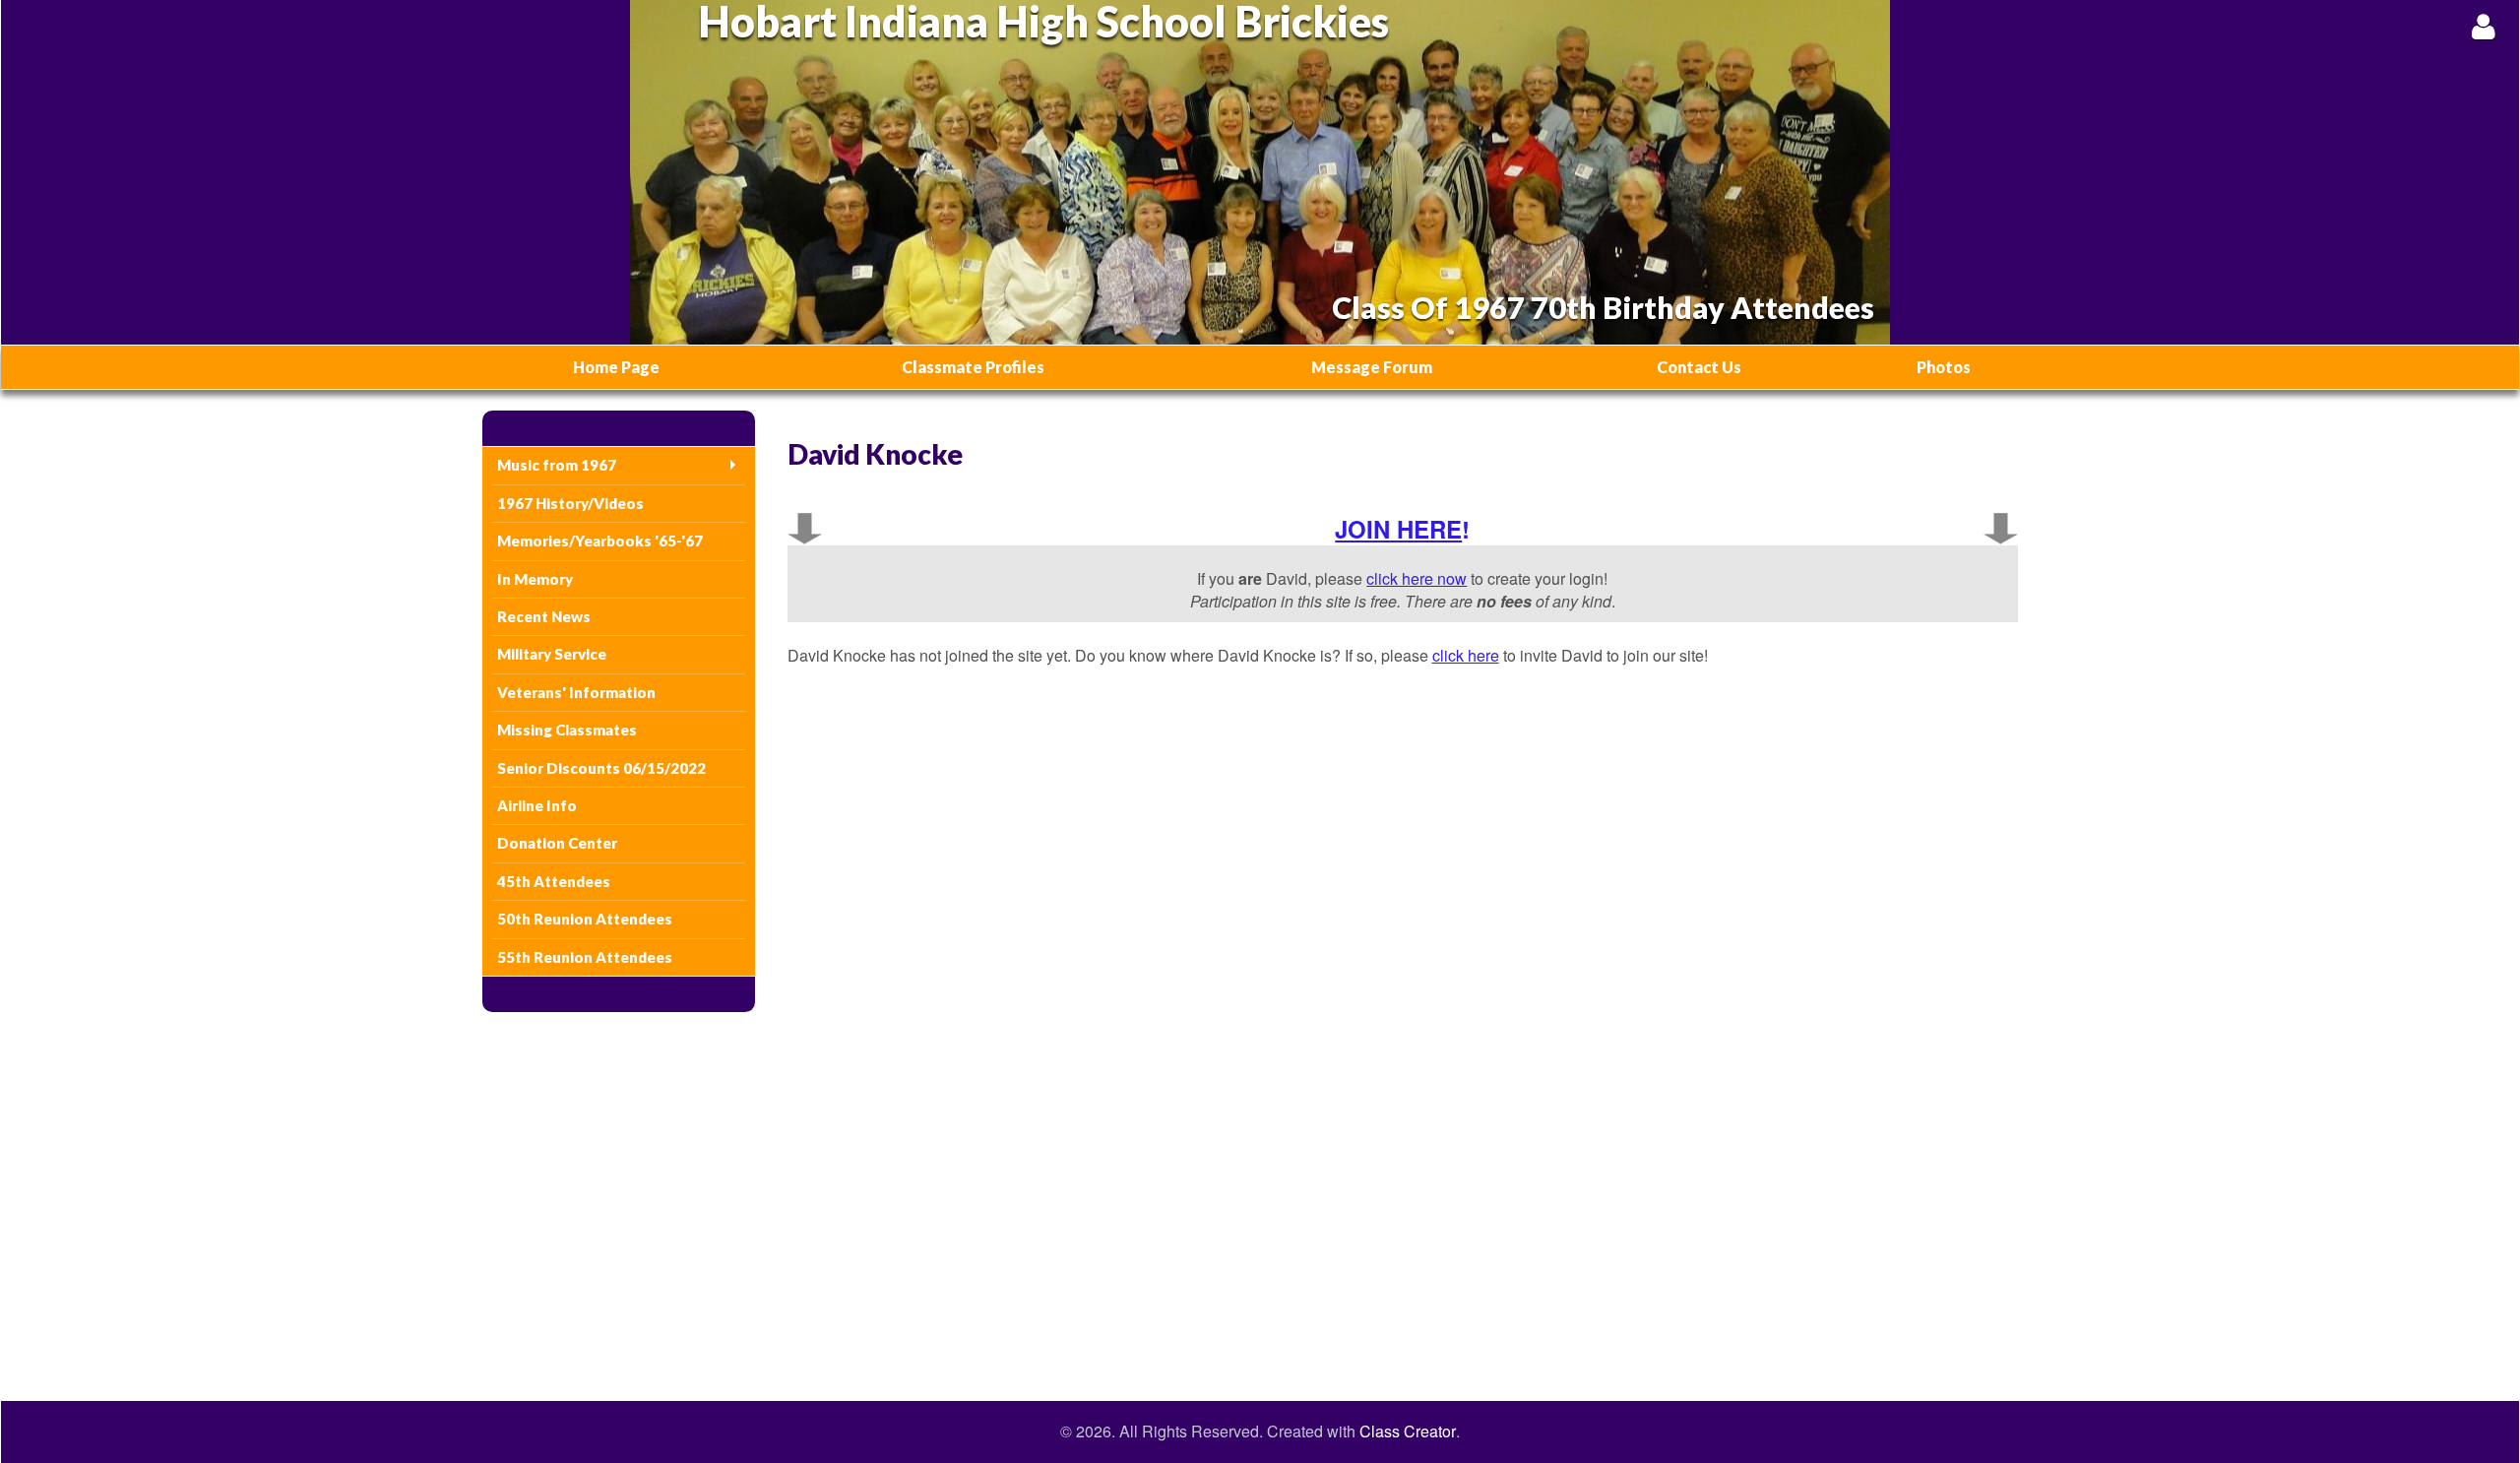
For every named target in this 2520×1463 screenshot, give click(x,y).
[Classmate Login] (2483, 26)
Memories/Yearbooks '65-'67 (600, 541)
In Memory (535, 579)
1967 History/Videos (570, 503)
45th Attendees (554, 881)
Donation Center (557, 843)
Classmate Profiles (973, 367)
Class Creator (1408, 1431)
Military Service (552, 654)
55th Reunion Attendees (585, 957)
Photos (1944, 367)
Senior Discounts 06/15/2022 (601, 768)
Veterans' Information (576, 692)
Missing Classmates (567, 730)
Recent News (544, 616)
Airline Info (537, 805)
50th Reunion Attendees (585, 919)
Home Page (616, 367)
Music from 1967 (557, 465)
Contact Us (1699, 367)
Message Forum (1372, 367)
